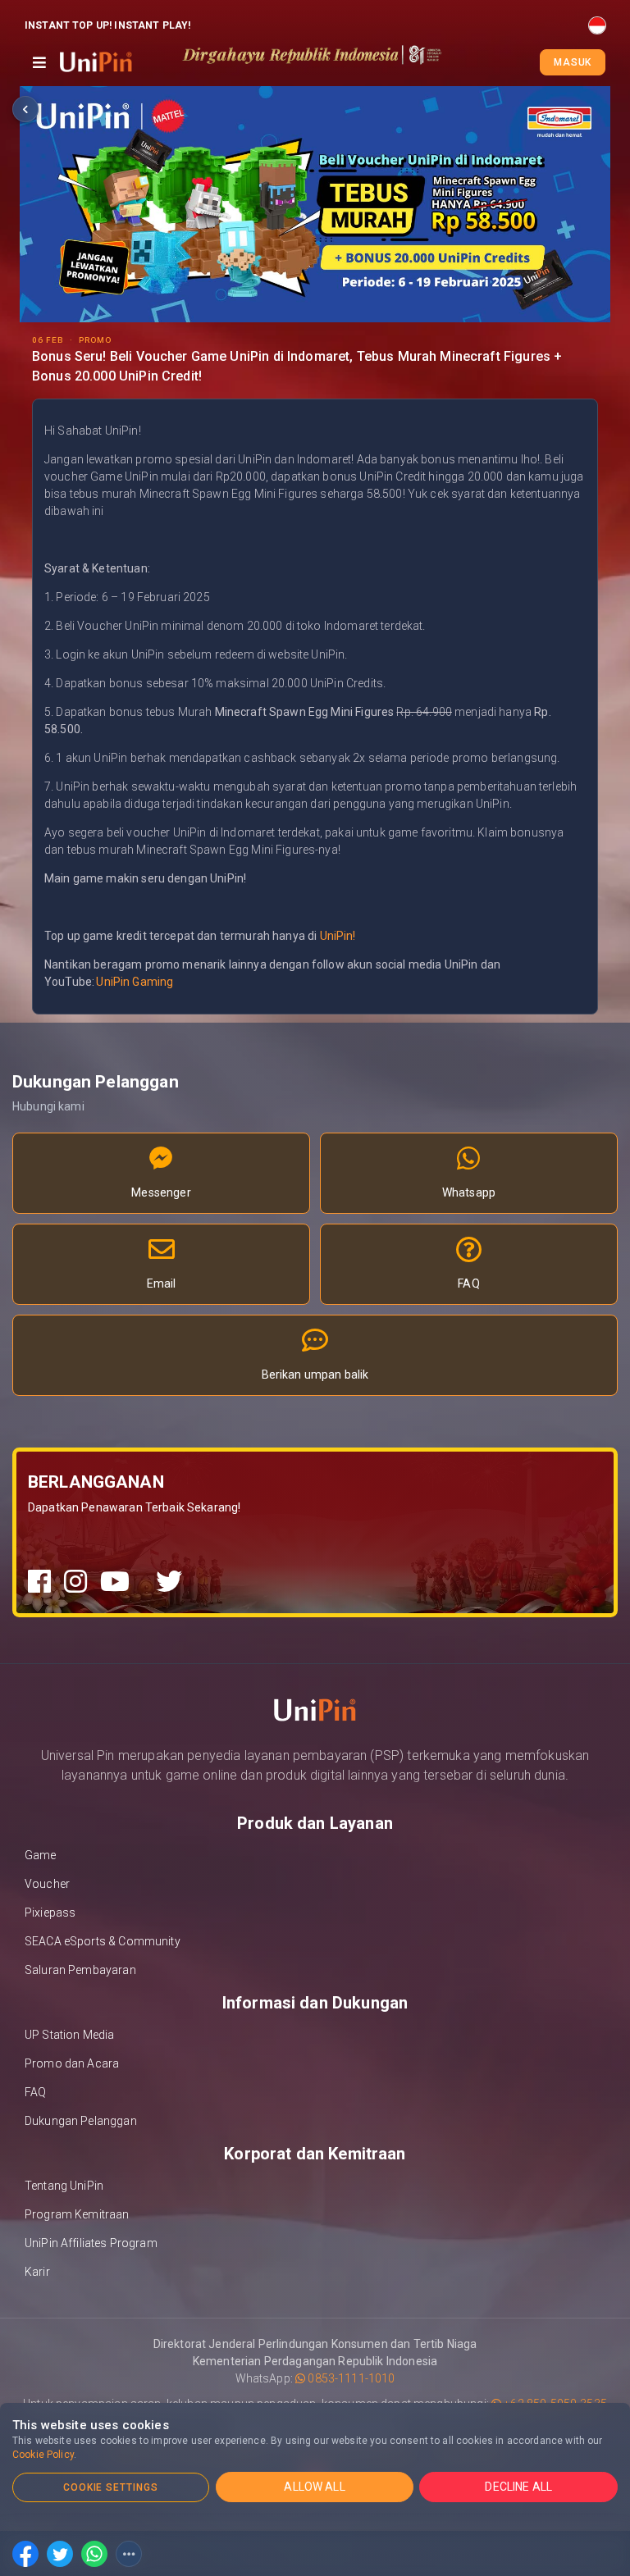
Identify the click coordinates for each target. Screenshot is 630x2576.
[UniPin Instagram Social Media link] (75, 1582)
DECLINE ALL (518, 2487)
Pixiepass (50, 1913)
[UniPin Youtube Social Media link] (115, 1582)
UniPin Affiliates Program (91, 2243)
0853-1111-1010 (350, 2378)
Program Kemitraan (77, 2214)
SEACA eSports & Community (103, 1941)
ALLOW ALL (314, 2487)
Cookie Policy (43, 2455)
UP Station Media (69, 2035)
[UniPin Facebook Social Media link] (39, 1582)
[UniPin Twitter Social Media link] (169, 1582)
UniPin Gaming (135, 982)
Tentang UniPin (64, 2186)
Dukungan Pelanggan (81, 2121)
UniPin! (338, 936)
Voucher (47, 1884)
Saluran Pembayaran (80, 1970)
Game (41, 1855)
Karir (37, 2272)
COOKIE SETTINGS (111, 2487)
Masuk (573, 62)
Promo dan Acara (72, 2063)
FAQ (35, 2092)
